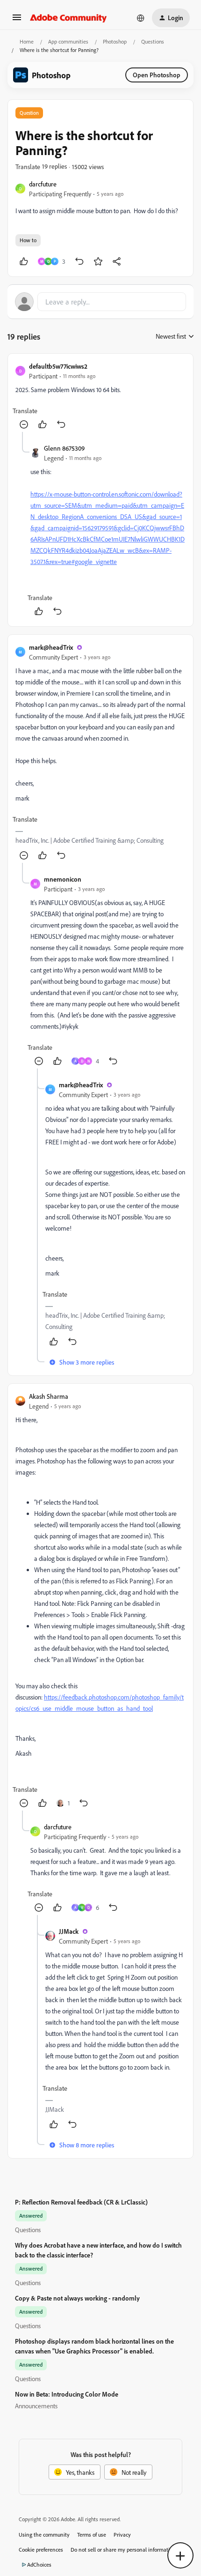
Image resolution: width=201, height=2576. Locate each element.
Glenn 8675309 (64, 448)
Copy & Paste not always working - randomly (77, 2298)
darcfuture (43, 184)
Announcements (36, 2406)
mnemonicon (63, 879)
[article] (100, 397)
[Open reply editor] (100, 302)
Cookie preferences (41, 2550)
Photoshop (115, 41)
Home (27, 41)
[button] (17, 20)
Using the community (44, 2535)
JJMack (69, 1931)
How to (28, 240)
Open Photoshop (157, 75)
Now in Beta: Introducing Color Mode (67, 2394)
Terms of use (92, 2535)
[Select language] (141, 18)
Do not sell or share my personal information (123, 2550)
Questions (153, 41)
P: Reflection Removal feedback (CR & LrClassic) (81, 2202)
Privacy (122, 2535)
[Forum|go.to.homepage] (68, 18)
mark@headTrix (51, 647)
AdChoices (39, 2565)
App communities (68, 41)
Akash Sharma (49, 1396)
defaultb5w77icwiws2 (58, 366)
